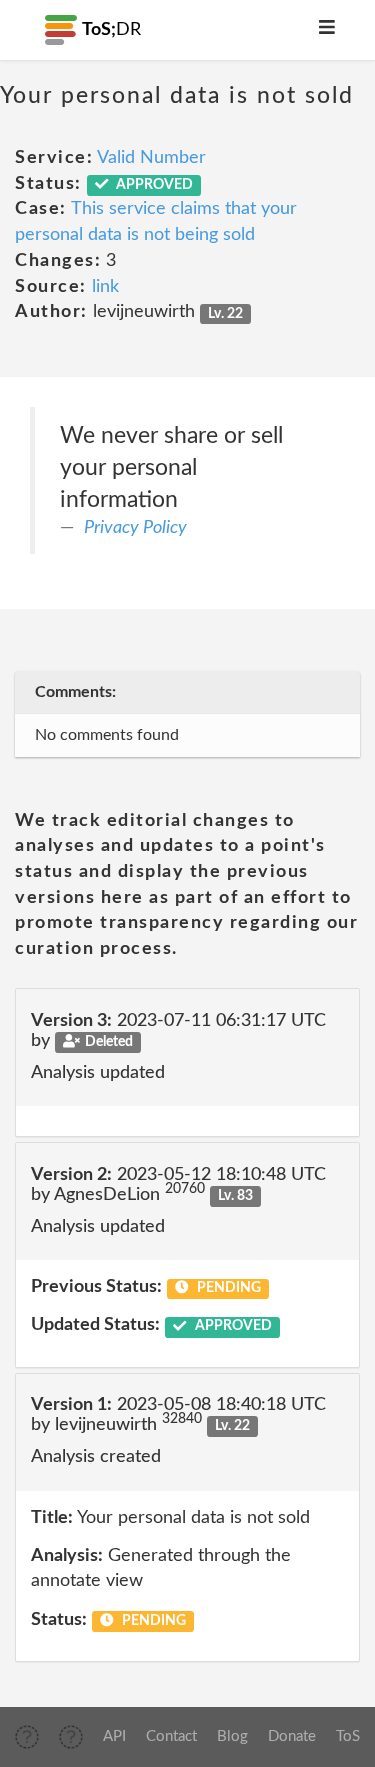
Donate (292, 1736)
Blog (232, 1736)
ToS (348, 1736)
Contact (171, 1736)
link (105, 287)
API (114, 1736)
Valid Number (151, 158)
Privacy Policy (135, 528)
